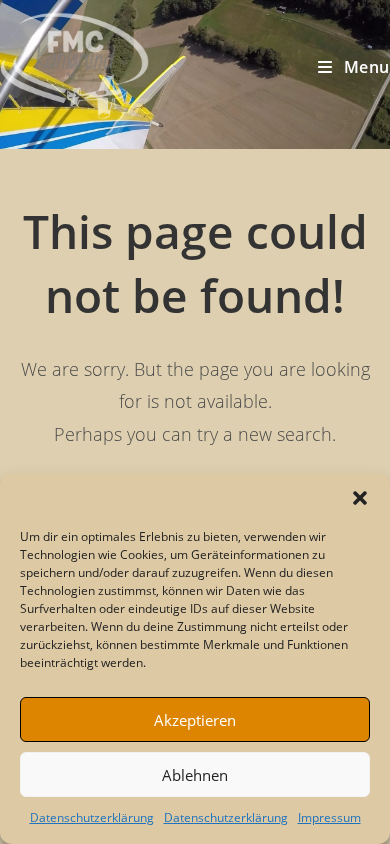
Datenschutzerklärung (92, 817)
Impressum (329, 817)
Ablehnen (195, 775)
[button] (360, 498)
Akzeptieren (195, 720)
